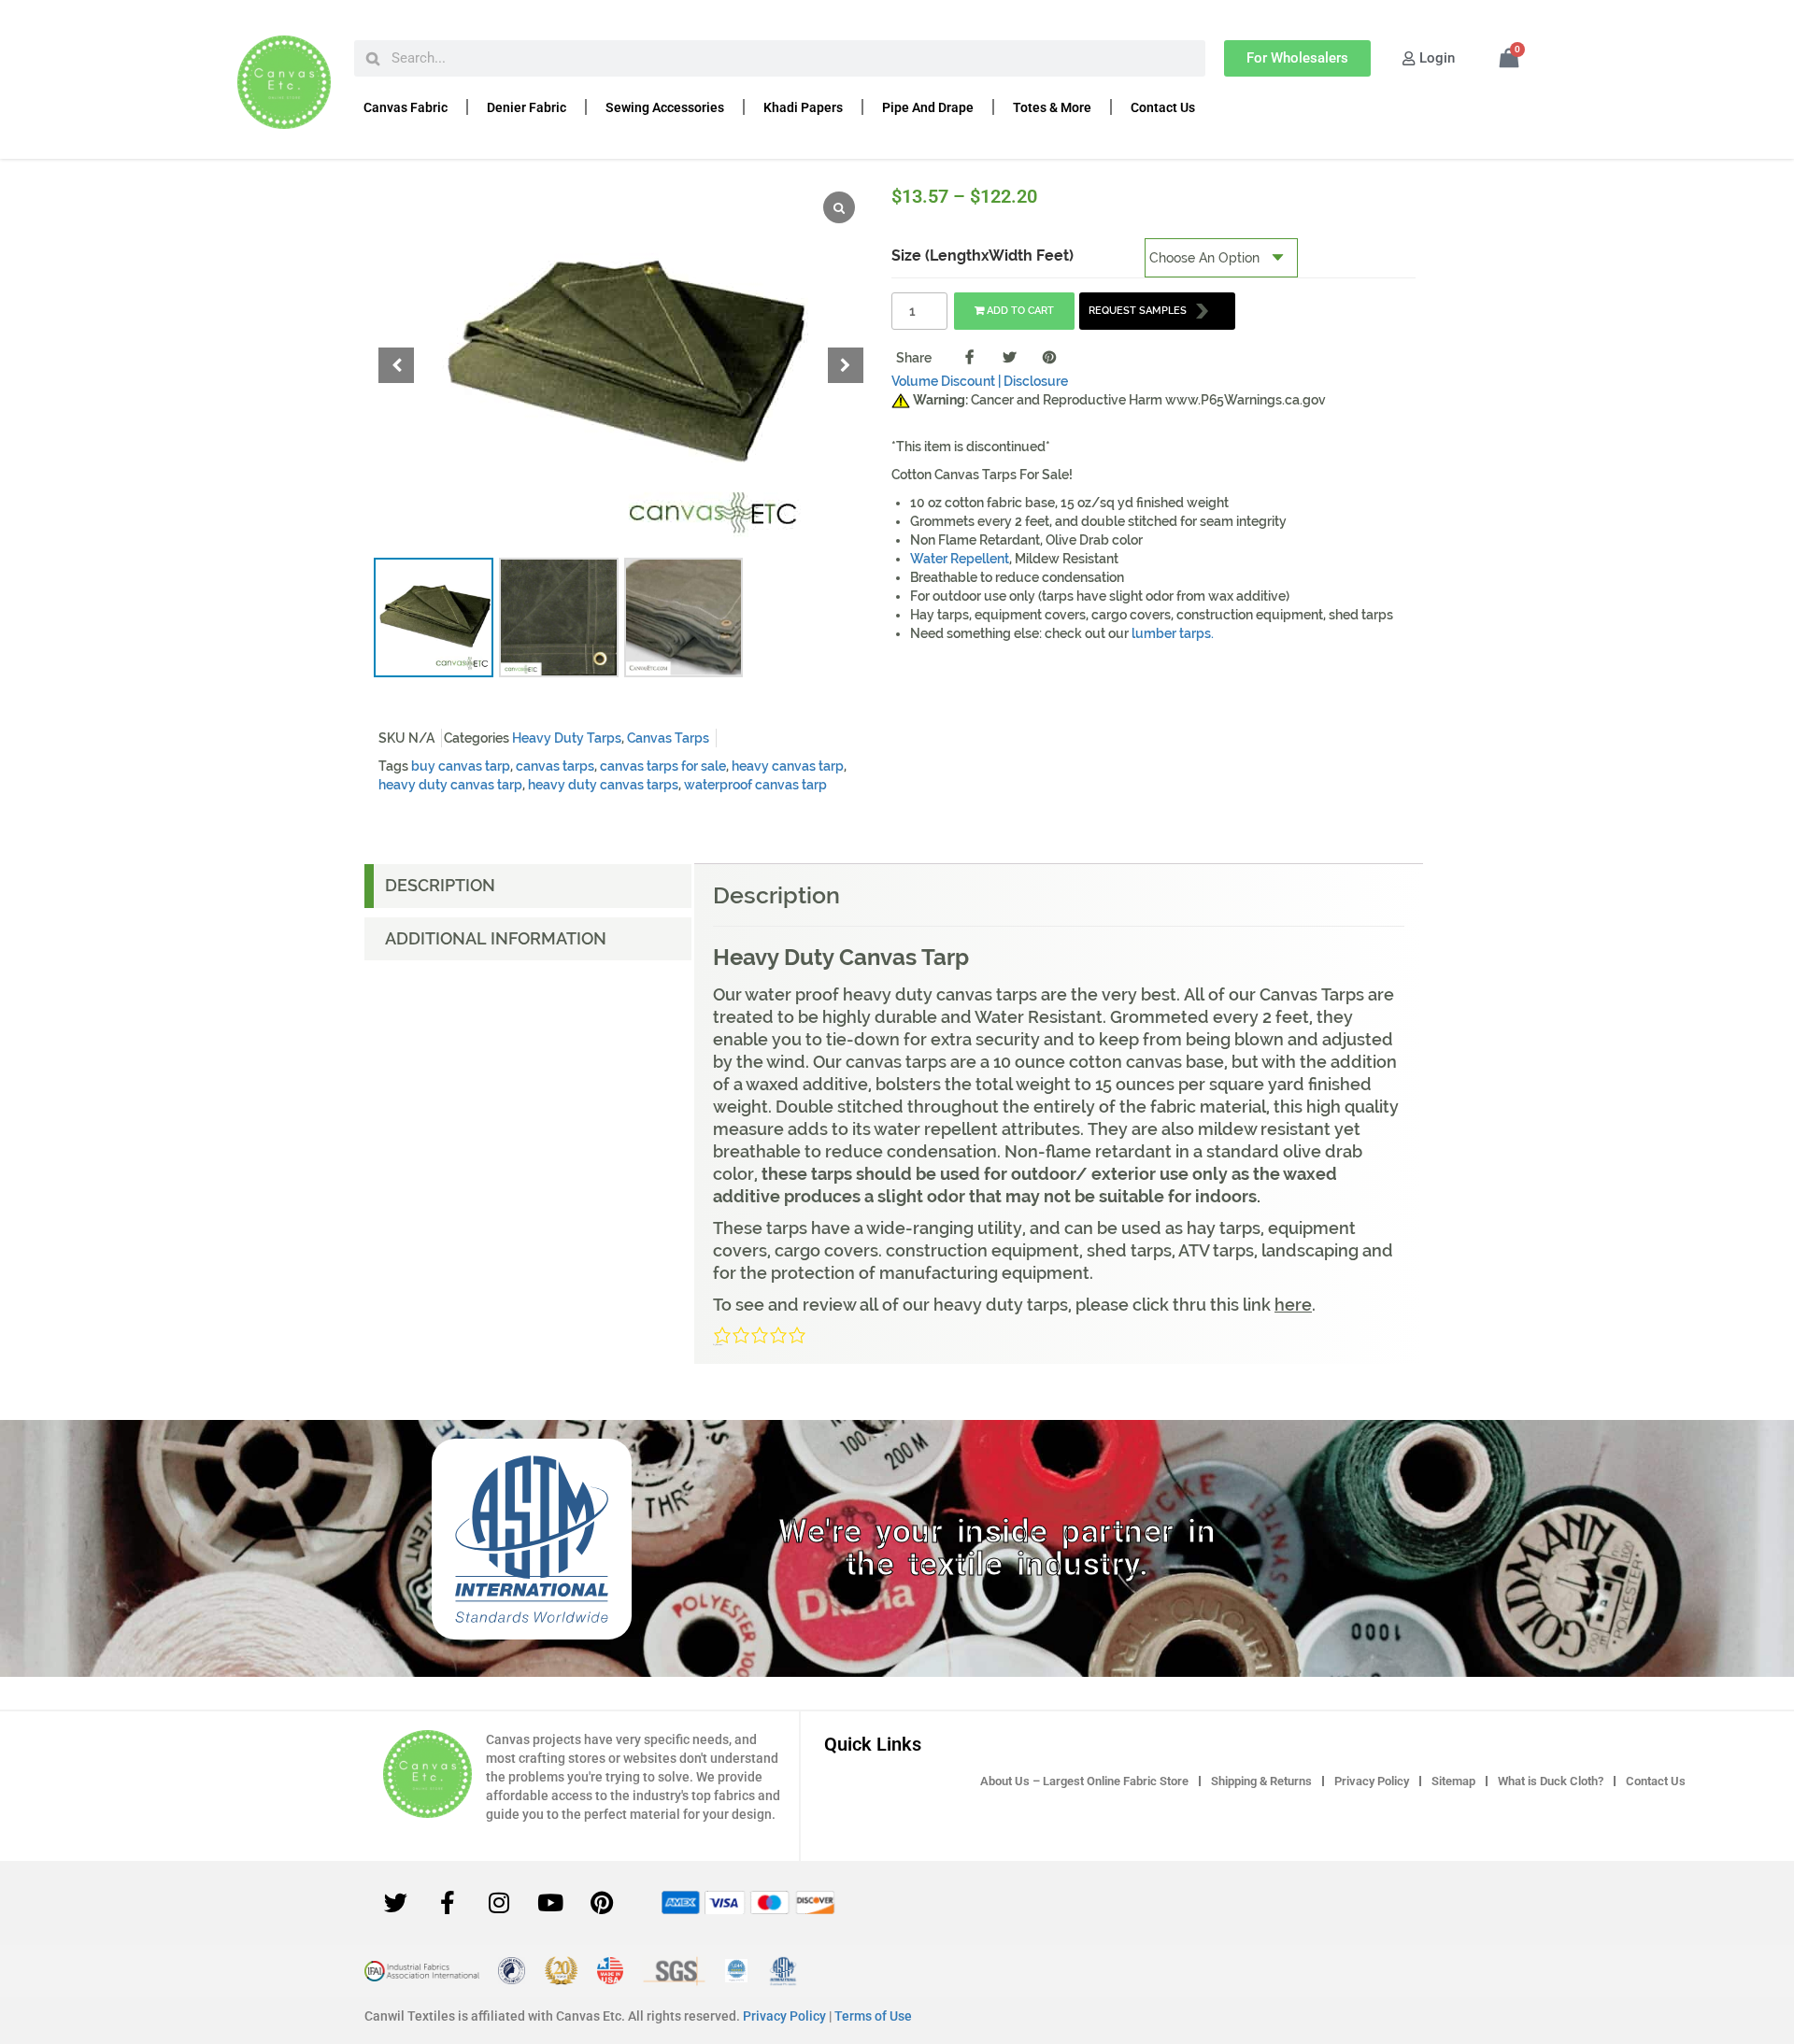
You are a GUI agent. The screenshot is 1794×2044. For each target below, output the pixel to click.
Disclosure (1036, 381)
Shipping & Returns (1261, 1781)
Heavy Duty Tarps (567, 738)
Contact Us (1163, 107)
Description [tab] (440, 885)
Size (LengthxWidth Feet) (982, 255)
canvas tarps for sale (663, 766)
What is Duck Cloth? (1551, 1781)
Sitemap (1453, 1781)
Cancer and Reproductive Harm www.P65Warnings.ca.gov (1119, 400)
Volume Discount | (946, 381)
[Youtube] (550, 1903)
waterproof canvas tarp (755, 785)
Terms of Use (873, 2016)
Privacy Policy (1372, 1781)
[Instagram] (499, 1903)
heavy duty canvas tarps (603, 785)
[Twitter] (396, 1903)
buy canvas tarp (461, 766)
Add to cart (1020, 311)
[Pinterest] (602, 1903)
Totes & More (1052, 107)
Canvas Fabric (406, 107)
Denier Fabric (527, 107)
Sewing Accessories (665, 107)
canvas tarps (555, 766)
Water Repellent (960, 559)
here (1293, 1305)
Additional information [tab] (496, 938)
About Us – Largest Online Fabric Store (1084, 1781)
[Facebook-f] (448, 1903)
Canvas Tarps (668, 738)
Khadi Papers (803, 107)
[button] (846, 365)
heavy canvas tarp (788, 766)
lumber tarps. (1173, 633)
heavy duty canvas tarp (450, 785)
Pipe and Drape (928, 107)
